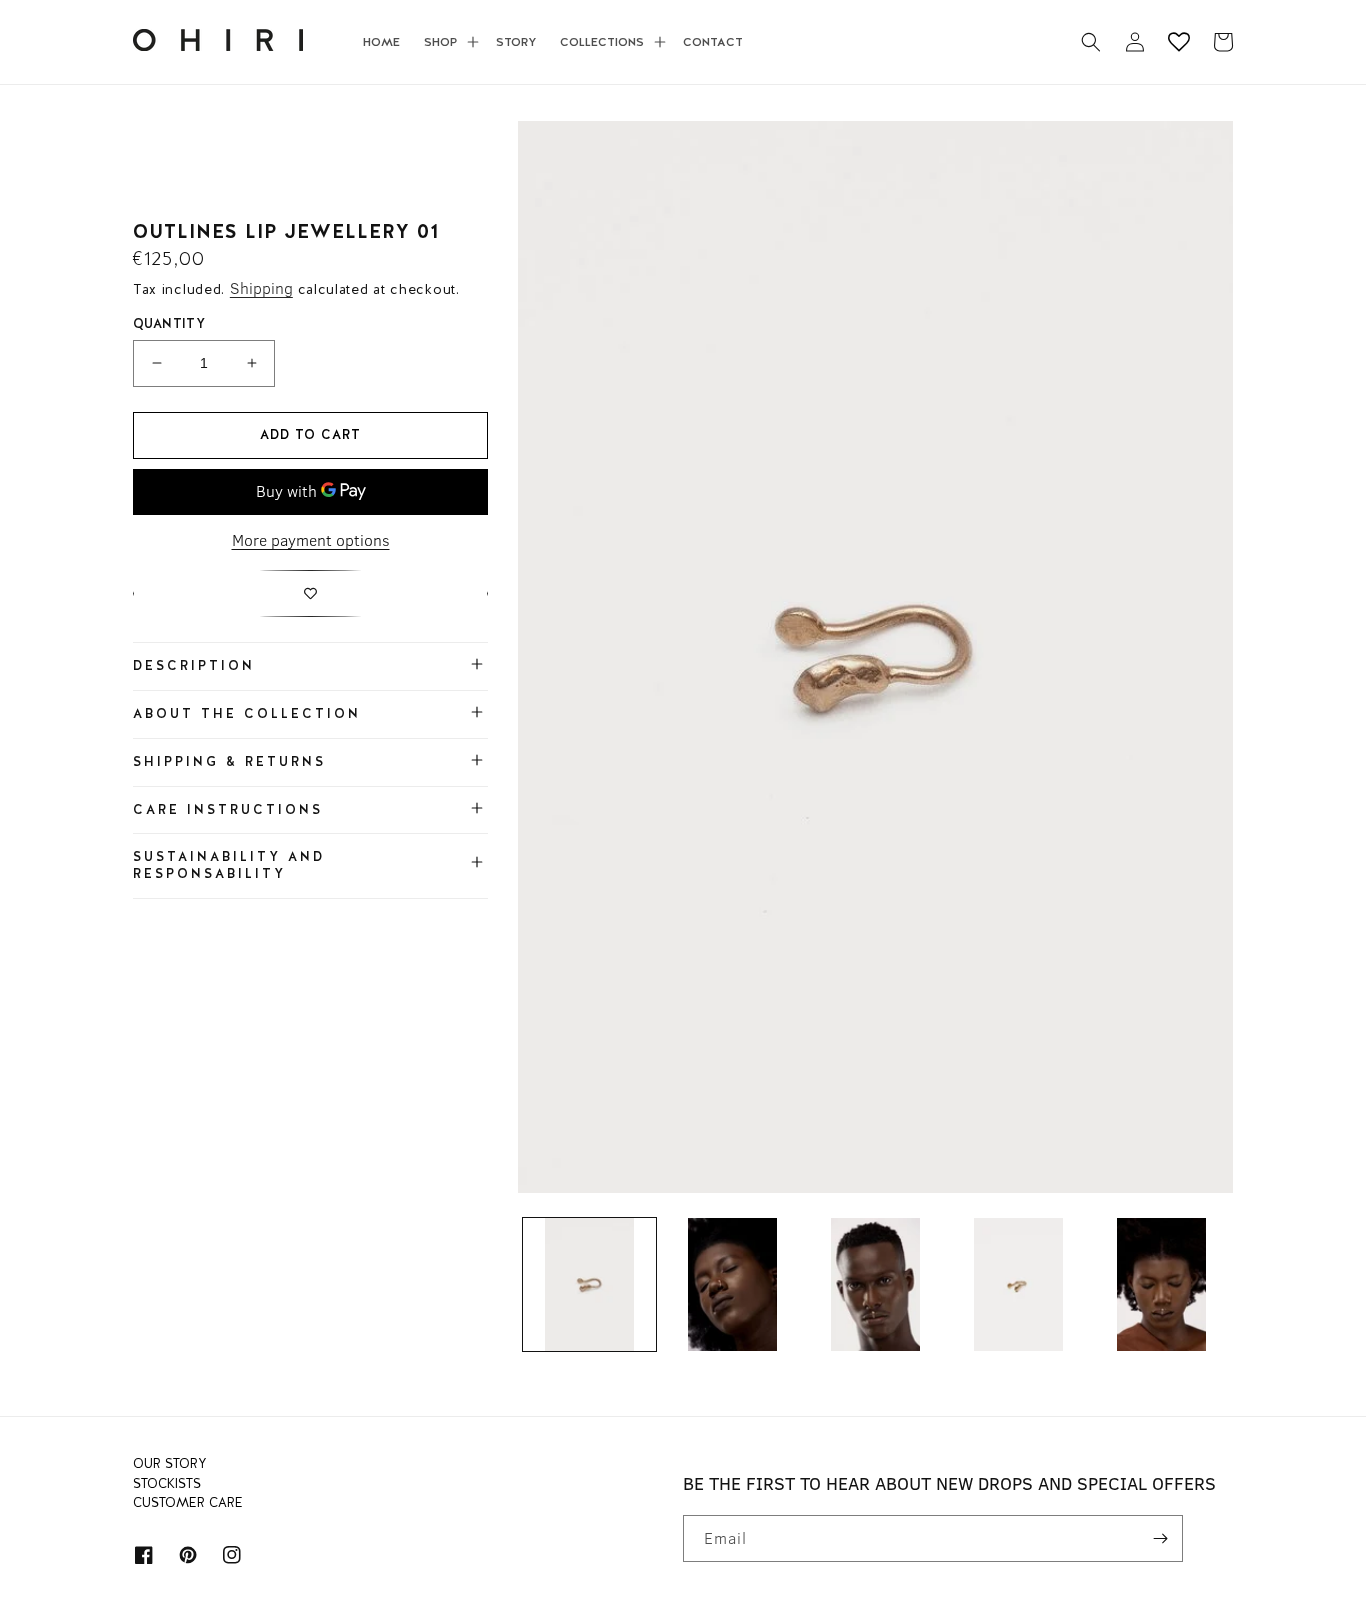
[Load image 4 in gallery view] (1018, 1284)
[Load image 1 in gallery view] (589, 1284)
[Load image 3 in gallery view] (875, 1284)
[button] (448, 42)
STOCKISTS (167, 1484)
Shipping (261, 288)
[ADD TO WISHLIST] (310, 593)
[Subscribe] (1160, 1538)
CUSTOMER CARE (188, 1503)
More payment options (311, 540)
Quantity (169, 323)
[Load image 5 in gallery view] (1161, 1284)
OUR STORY (169, 1466)
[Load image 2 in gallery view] (732, 1284)
